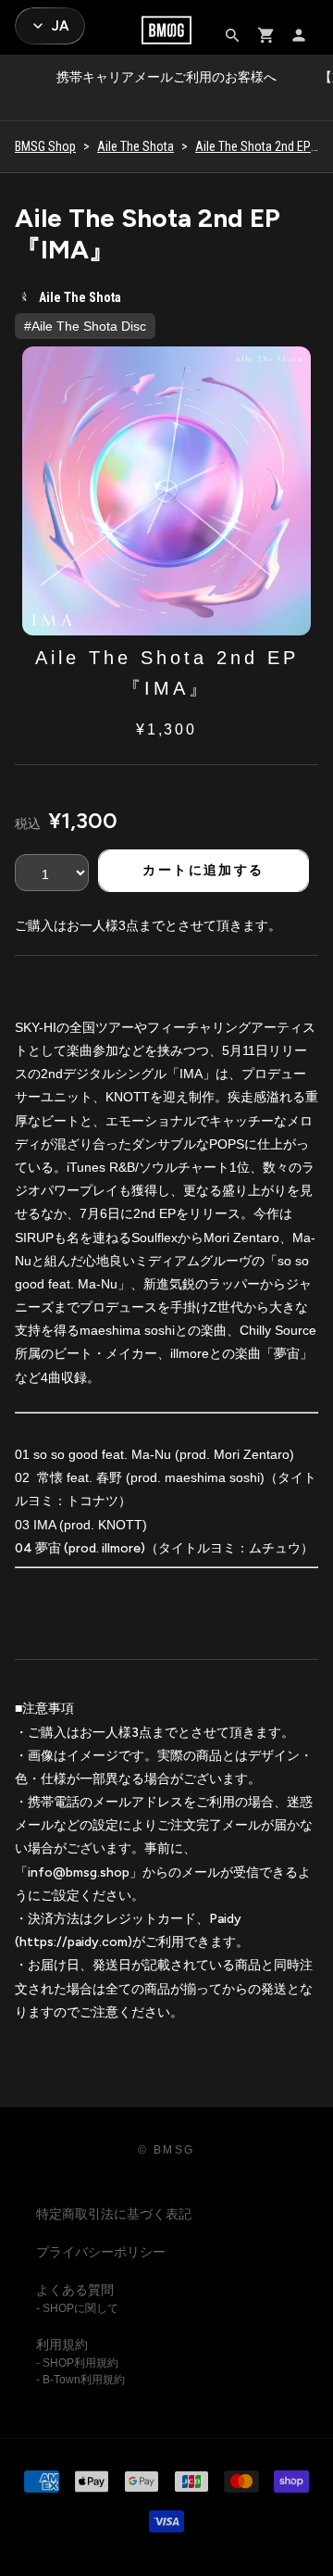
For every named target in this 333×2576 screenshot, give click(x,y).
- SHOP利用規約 (77, 2363)
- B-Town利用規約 (80, 2380)
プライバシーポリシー (101, 2252)
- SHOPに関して (77, 2308)
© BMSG (166, 2150)
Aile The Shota (136, 146)
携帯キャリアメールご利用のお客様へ (166, 77)
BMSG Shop (45, 146)
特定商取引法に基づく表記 (114, 2214)
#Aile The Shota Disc (85, 326)
